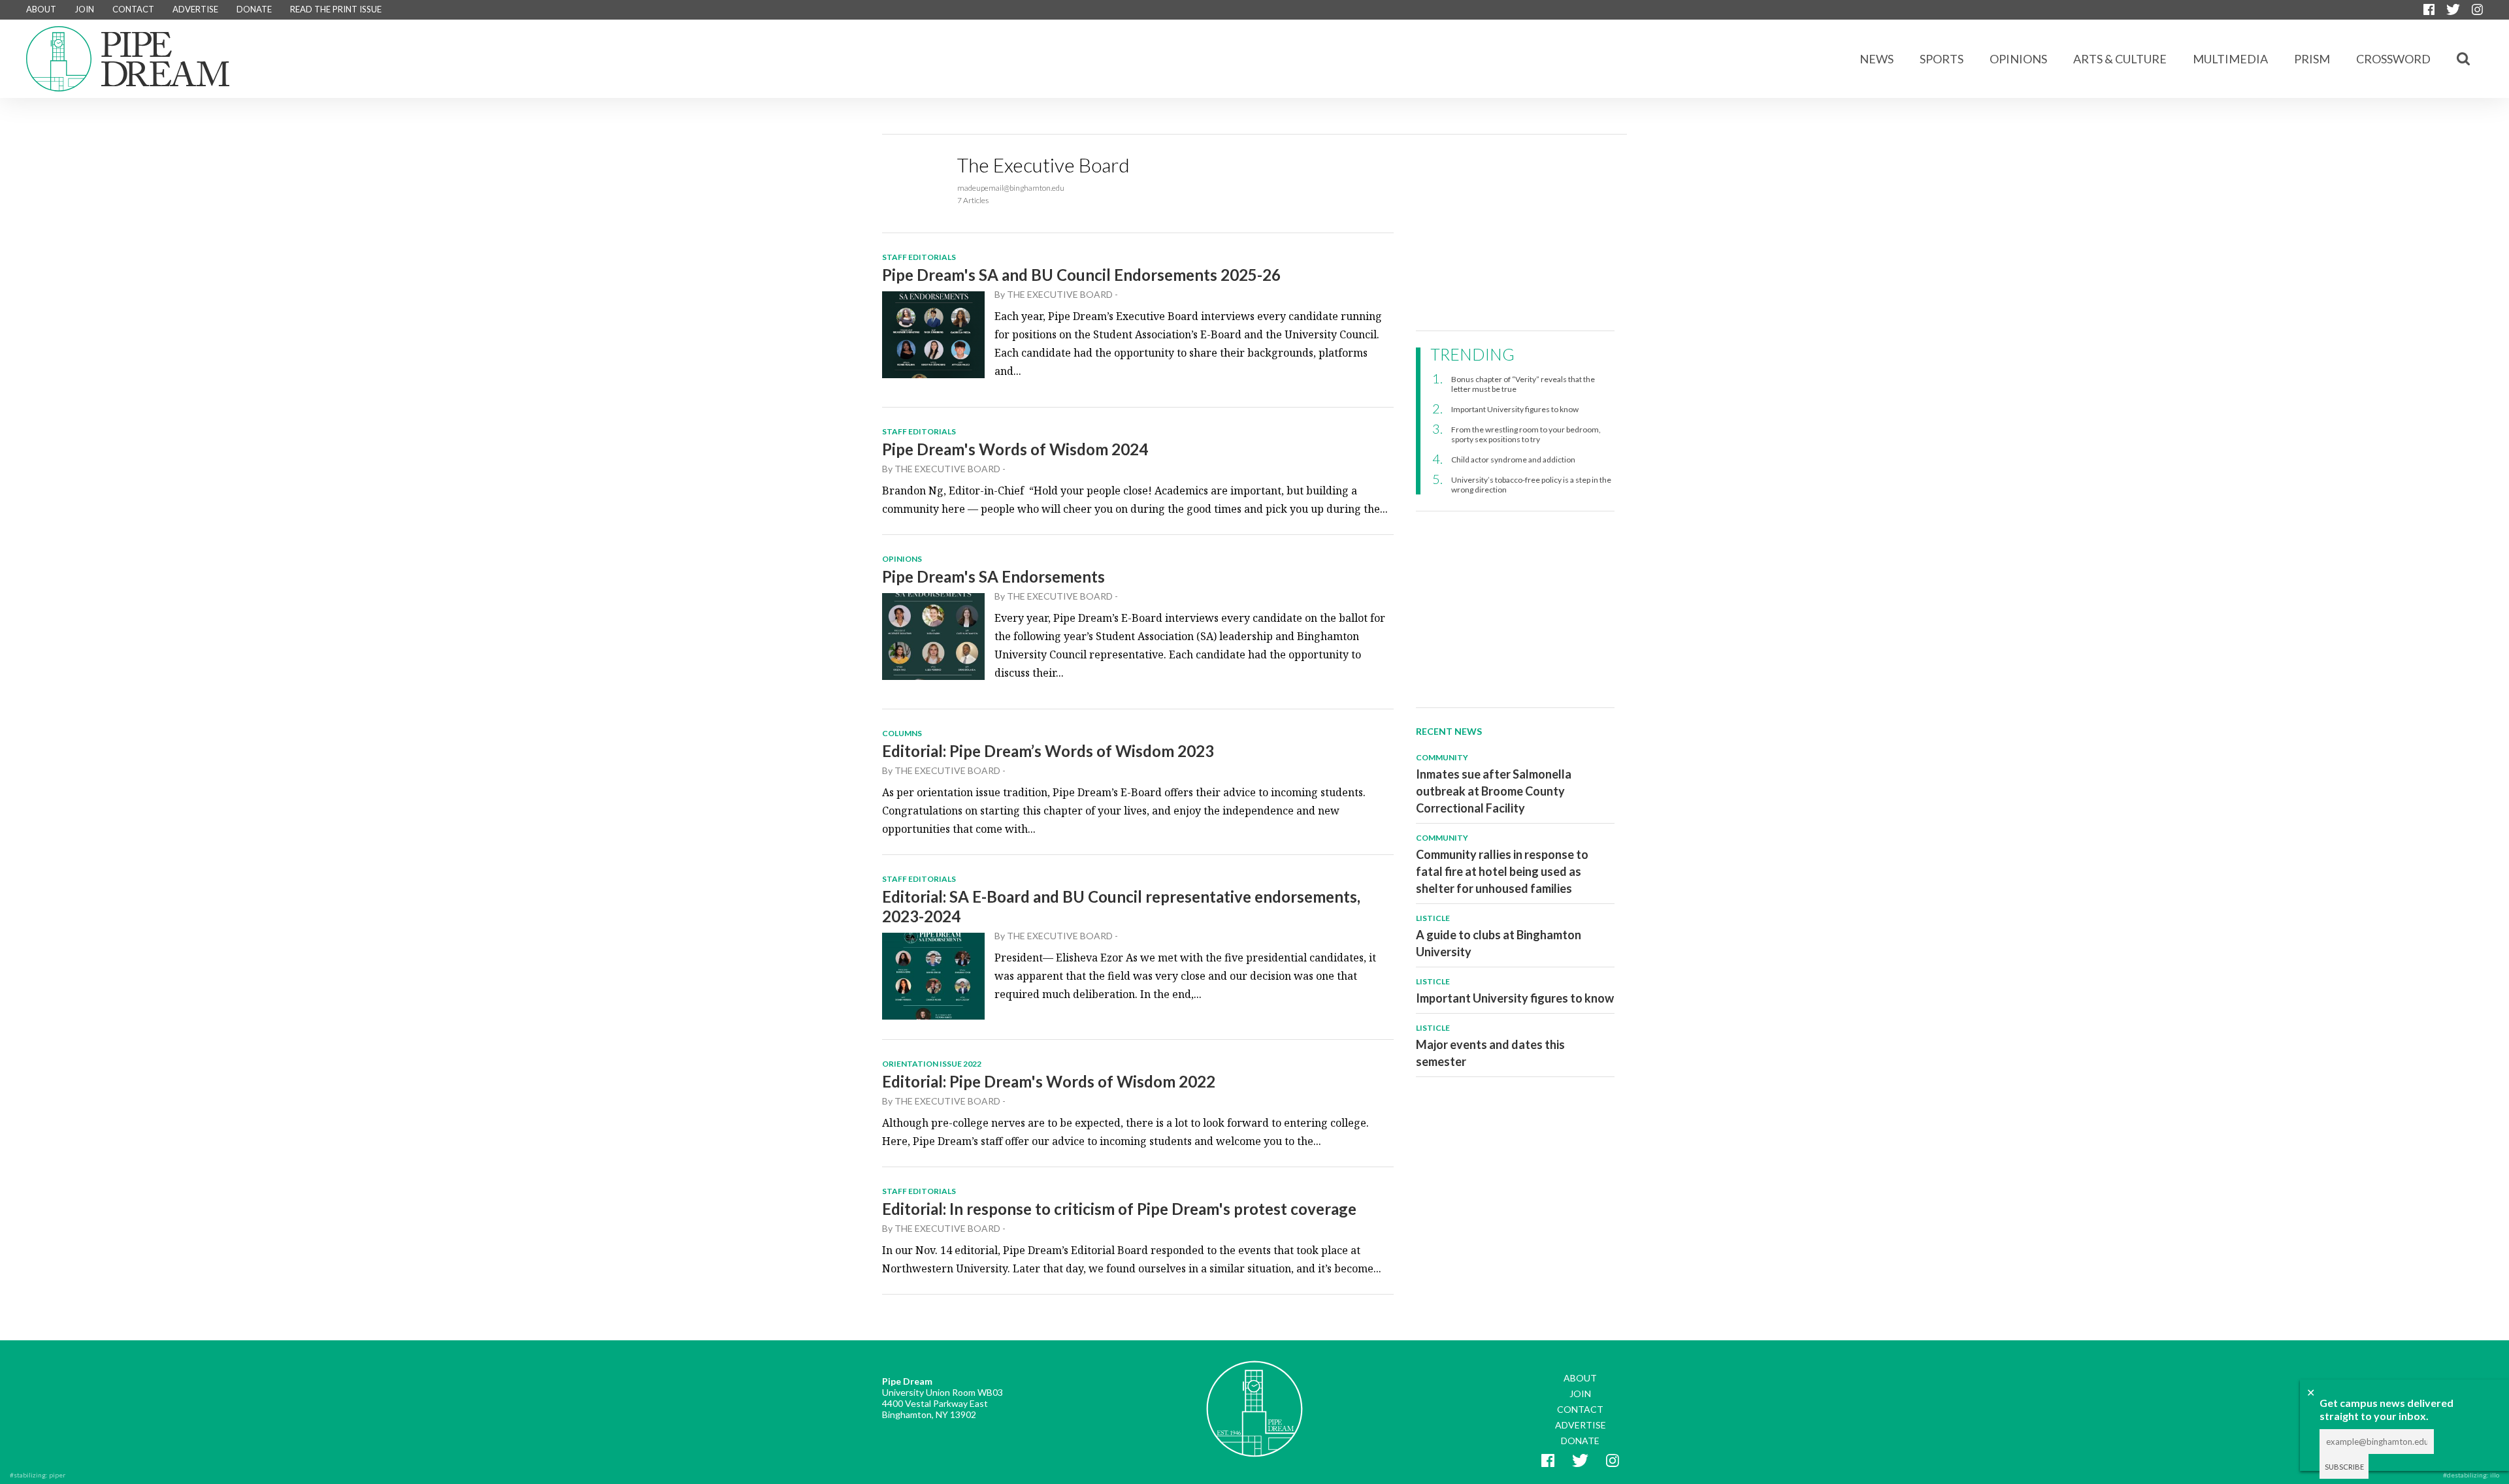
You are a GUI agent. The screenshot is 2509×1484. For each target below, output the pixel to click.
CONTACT (133, 9)
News (1877, 59)
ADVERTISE (195, 9)
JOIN (84, 9)
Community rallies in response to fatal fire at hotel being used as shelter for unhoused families (1502, 871)
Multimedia (2230, 59)
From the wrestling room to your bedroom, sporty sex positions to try (1526, 434)
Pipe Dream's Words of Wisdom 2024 (1015, 449)
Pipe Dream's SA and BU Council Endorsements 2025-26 (1081, 275)
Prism (2312, 59)
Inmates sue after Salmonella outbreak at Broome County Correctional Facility (1494, 791)
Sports (1942, 59)
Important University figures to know (1515, 409)
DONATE (254, 9)
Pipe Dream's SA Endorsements (993, 576)
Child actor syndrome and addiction (1513, 460)
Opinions (2018, 59)
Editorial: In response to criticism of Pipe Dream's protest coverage (1119, 1209)
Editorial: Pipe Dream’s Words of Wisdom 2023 (1048, 751)
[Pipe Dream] (1254, 1399)
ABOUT (41, 9)
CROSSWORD (2393, 59)
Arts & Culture (2120, 59)
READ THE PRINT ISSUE (336, 9)
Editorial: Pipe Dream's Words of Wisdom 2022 (1049, 1081)
